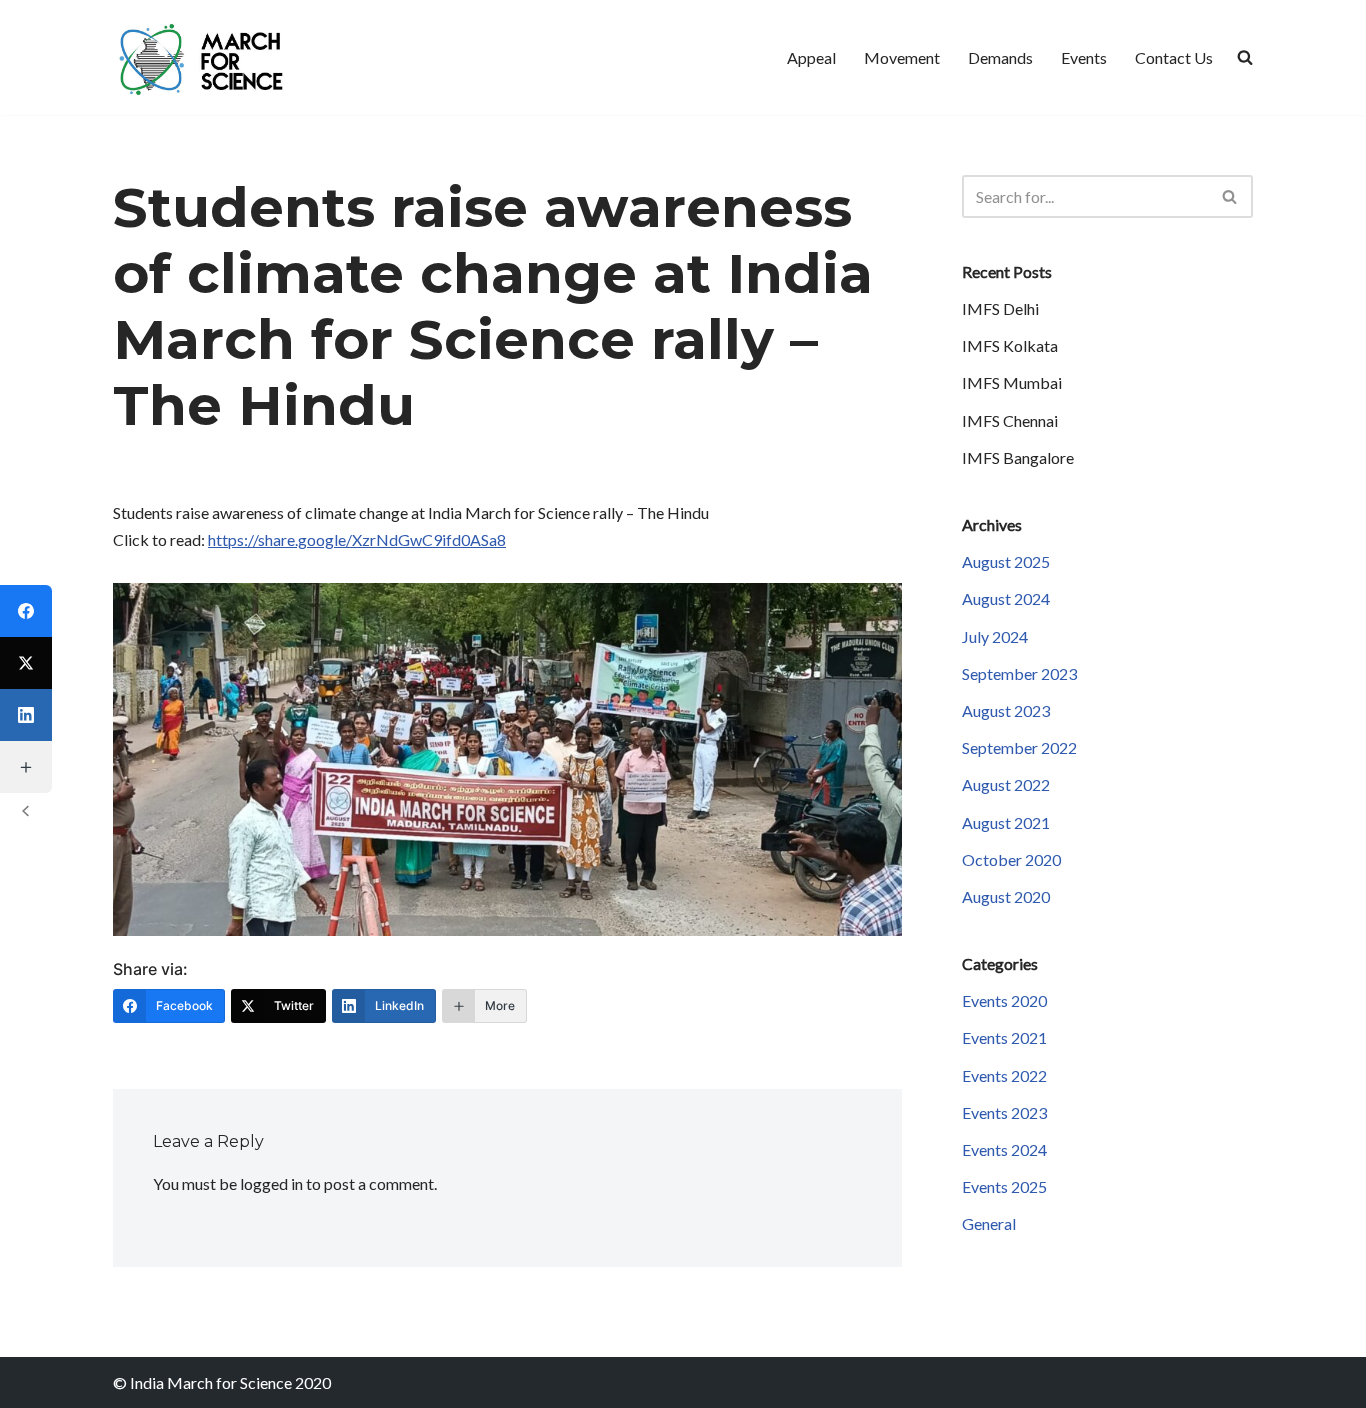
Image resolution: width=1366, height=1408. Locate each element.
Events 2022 (1004, 1075)
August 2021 (1006, 822)
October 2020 (1011, 859)
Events (1084, 57)
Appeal (811, 57)
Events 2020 (1004, 1000)
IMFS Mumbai (1012, 382)
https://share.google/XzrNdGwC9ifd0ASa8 (357, 539)
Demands (1000, 57)
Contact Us (1174, 57)
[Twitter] (26, 663)
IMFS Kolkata (1010, 345)
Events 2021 (1004, 1037)
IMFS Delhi (1000, 308)
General (989, 1223)
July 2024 (995, 636)
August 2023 (1006, 710)
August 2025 (1006, 561)
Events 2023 (1004, 1112)
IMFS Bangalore (1018, 457)
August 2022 (1006, 784)
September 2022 (1019, 747)
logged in (271, 1183)
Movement (902, 57)
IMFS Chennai (1010, 420)
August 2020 (1006, 896)
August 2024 (1006, 598)
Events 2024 (1004, 1149)
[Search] (1230, 196)
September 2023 (1019, 673)
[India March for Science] (208, 57)
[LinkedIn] (26, 715)
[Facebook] (26, 611)
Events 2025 (1004, 1186)
